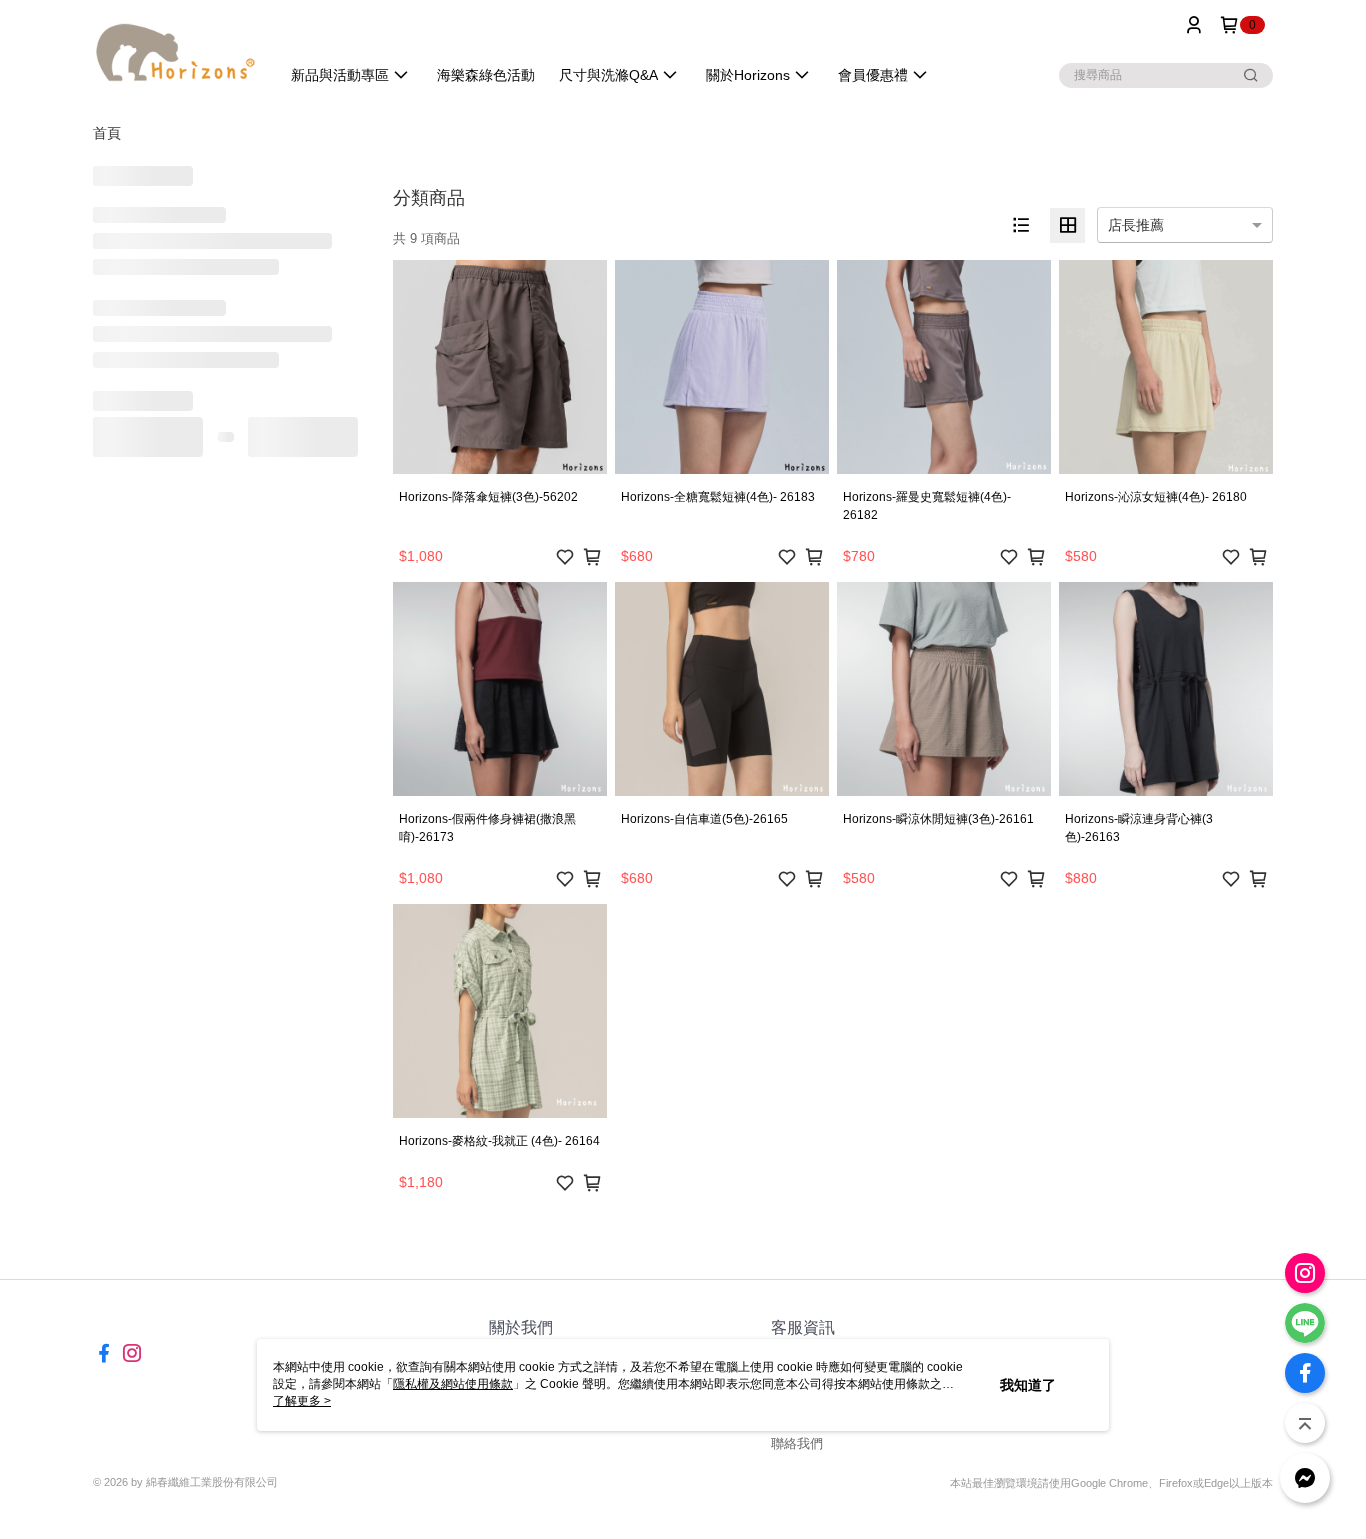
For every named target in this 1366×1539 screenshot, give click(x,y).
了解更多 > (302, 1401)
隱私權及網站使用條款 (453, 1384)
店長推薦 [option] (1136, 225)
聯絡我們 (797, 1443)
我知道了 (1028, 1385)
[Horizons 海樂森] (174, 52)
